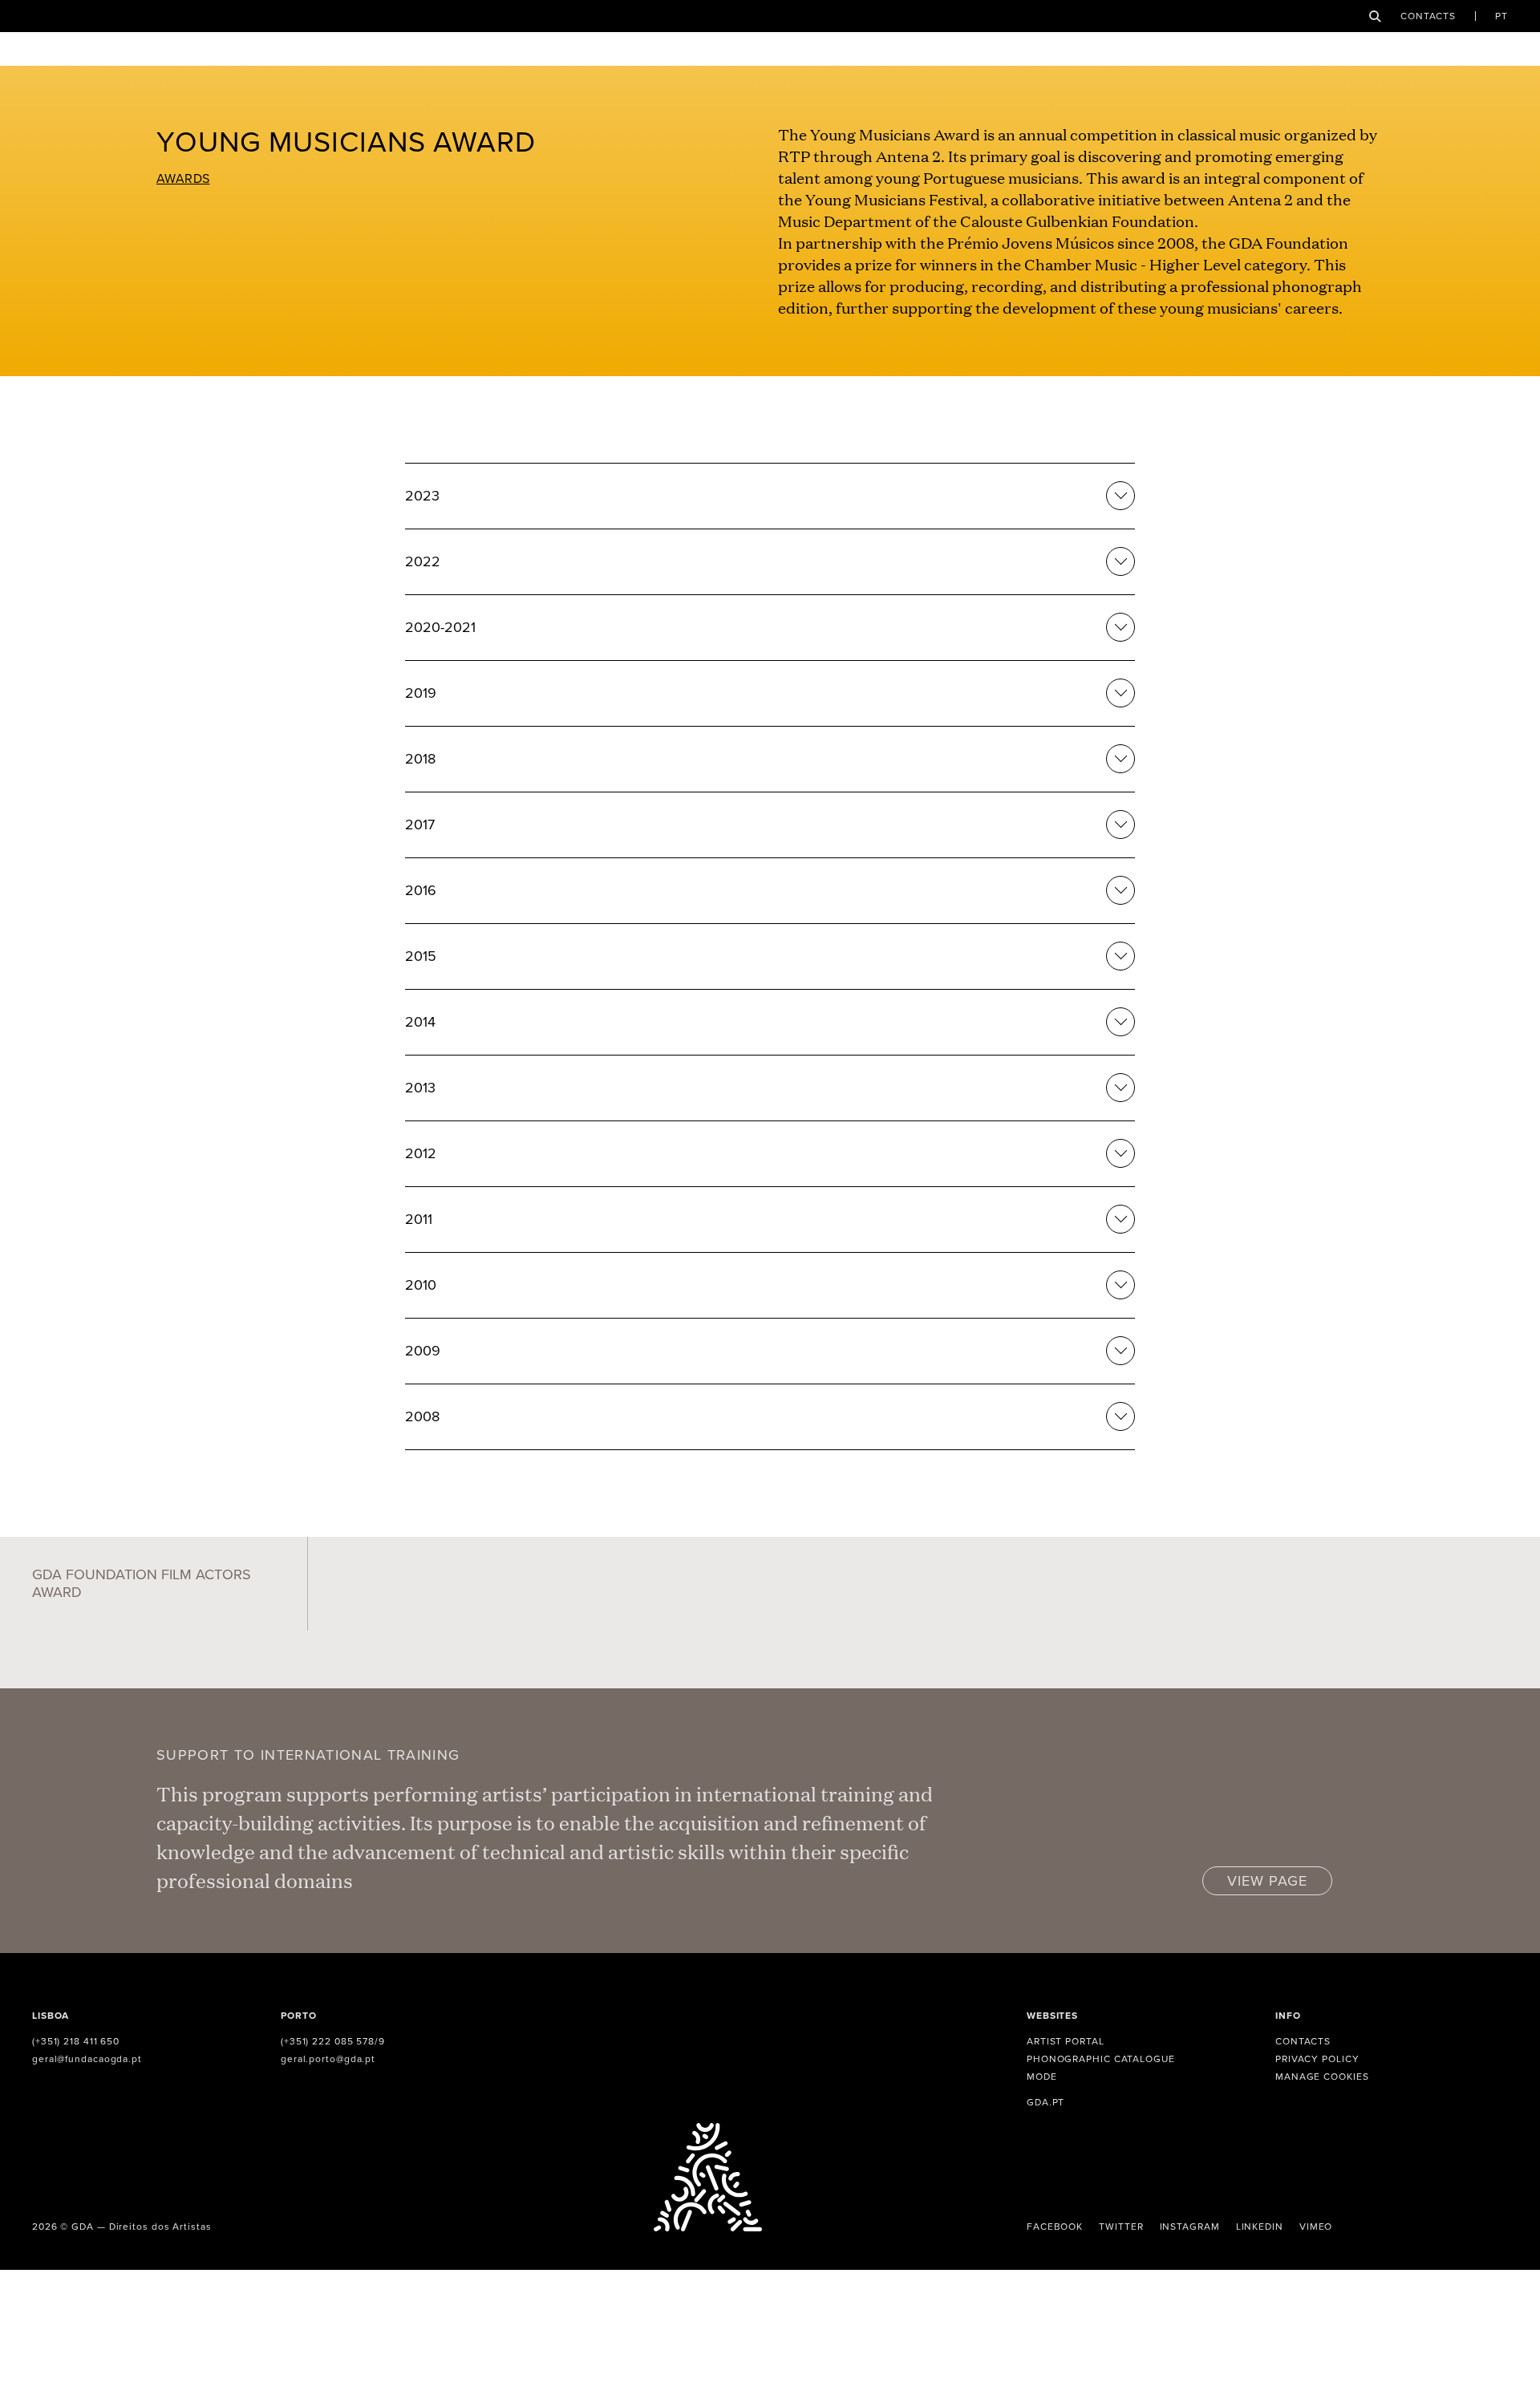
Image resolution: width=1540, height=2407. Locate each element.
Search (1375, 16)
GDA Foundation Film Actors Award (142, 1584)
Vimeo (1316, 2227)
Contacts (1428, 16)
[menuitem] (1501, 16)
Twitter (1121, 2227)
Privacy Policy (1317, 2059)
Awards (183, 178)
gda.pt (1046, 2102)
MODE (1042, 2077)
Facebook (1055, 2227)
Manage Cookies (1322, 2077)
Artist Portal (1066, 2041)
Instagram (1190, 2227)
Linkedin (1260, 2227)
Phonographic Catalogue (1101, 2059)
